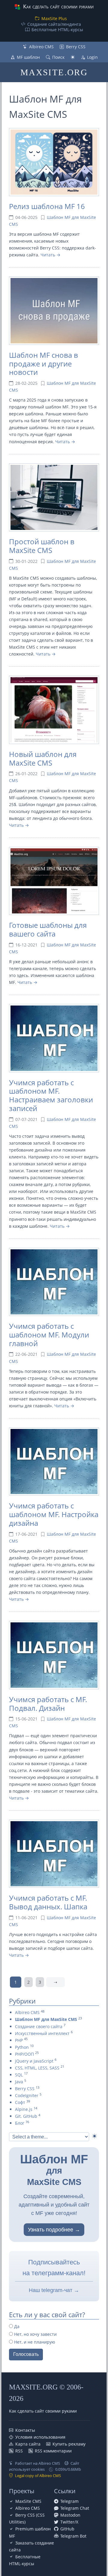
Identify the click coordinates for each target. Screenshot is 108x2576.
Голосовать (26, 2354)
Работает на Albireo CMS (37, 2463)
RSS (19, 2451)
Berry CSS (76, 47)
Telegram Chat (75, 2508)
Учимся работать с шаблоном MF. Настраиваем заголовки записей (51, 1095)
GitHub (67, 2529)
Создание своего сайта (39, 2026)
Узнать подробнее (51, 2230)
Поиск (58, 57)
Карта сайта (28, 2444)
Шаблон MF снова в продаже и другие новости (43, 364)
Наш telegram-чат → (54, 2290)
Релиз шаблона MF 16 (47, 206)
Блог (20, 2123)
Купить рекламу (69, 2444)
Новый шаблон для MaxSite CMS (43, 758)
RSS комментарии (53, 2451)
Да (16, 2326)
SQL (19, 2075)
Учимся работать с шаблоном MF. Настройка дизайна (54, 1514)
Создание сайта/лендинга (54, 24)
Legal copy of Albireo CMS (38, 2476)
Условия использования (40, 2437)
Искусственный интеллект (42, 2033)
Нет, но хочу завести (35, 2334)
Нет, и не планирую (34, 2342)
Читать (48, 255)
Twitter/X (69, 2522)
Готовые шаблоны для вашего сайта (48, 929)
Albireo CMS (41, 47)
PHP (19, 2040)
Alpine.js (24, 2109)
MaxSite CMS (28, 2501)
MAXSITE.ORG (54, 72)
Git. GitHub (26, 2116)
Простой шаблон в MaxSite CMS (42, 546)
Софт (20, 2102)
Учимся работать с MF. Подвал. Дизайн (48, 1704)
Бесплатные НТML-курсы (57, 30)
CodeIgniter (27, 2095)
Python (22, 2047)
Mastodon (70, 2515)
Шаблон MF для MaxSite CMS (46, 2019)
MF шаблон (28, 57)
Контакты (25, 2430)
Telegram (69, 2501)
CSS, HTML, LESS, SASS (37, 2068)
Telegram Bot (73, 2536)
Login (92, 57)
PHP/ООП (24, 2054)
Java (19, 2082)
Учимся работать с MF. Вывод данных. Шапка (48, 1902)
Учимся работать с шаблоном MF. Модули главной (49, 1335)
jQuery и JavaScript (34, 2061)
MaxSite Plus (54, 18)
